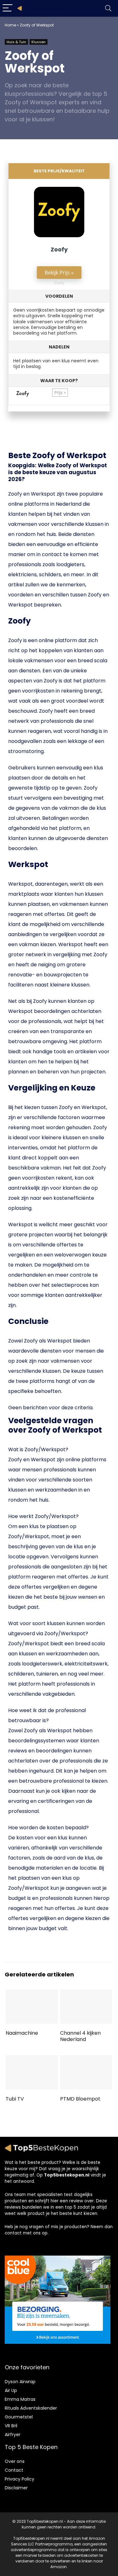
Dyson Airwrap (20, 2382)
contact (13, 2233)
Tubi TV (15, 2099)
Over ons (15, 2461)
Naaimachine (22, 2033)
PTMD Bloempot (80, 2099)
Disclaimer (16, 2488)
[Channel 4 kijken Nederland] (86, 1994)
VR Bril (11, 2426)
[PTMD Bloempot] (86, 2059)
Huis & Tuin (16, 42)
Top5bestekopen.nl (67, 2175)
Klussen (39, 42)
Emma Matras (20, 2399)
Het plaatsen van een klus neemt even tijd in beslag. (56, 357)
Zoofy (59, 249)
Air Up (11, 2390)
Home (10, 25)
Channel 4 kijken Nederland (80, 2036)
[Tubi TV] (32, 2059)
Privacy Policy (20, 2479)
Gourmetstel (19, 2417)
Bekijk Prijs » (59, 273)
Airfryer (13, 2435)
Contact (14, 2470)
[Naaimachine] (32, 1994)
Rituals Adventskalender (31, 2408)
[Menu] (8, 8)
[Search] (108, 8)
